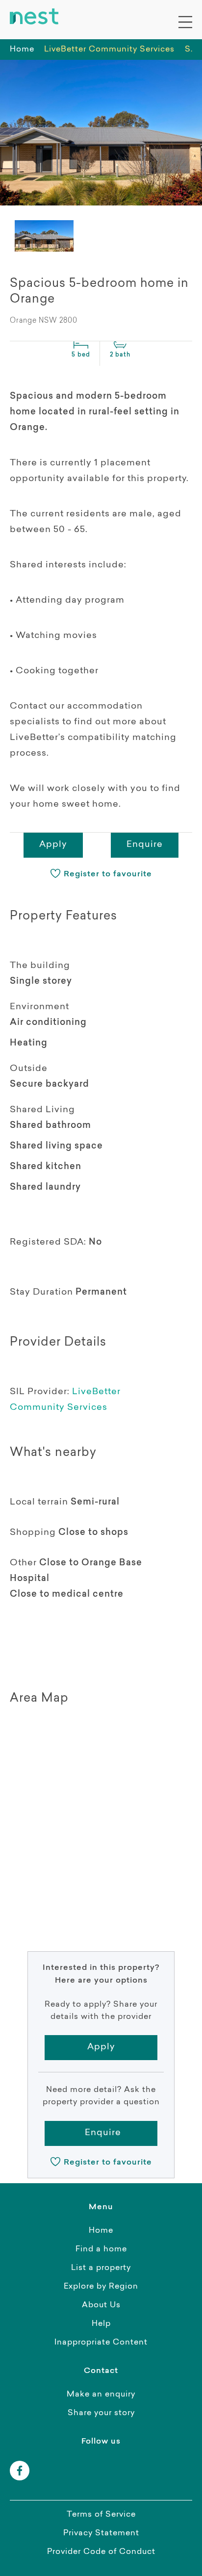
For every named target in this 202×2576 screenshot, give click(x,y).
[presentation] (44, 236)
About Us (101, 2305)
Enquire (145, 845)
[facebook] (20, 2471)
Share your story (101, 2413)
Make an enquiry (101, 2395)
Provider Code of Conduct (101, 2552)
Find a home (101, 2249)
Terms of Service (101, 2515)
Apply (53, 845)
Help (101, 2324)
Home (22, 50)
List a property (101, 2268)
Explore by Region (101, 2287)
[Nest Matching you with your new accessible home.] (34, 17)
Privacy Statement (101, 2533)
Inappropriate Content (101, 2343)
